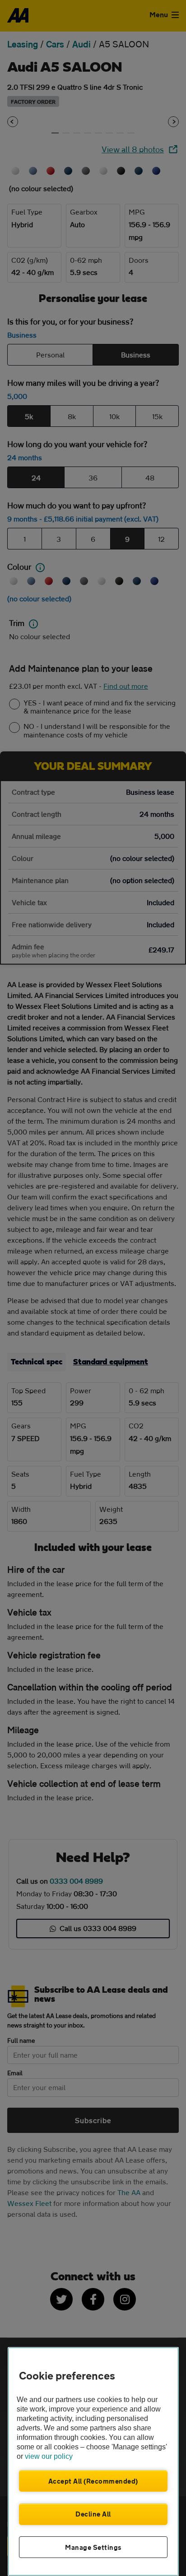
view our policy (49, 2456)
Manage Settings (93, 2547)
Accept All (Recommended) (93, 2481)
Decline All (93, 2514)
